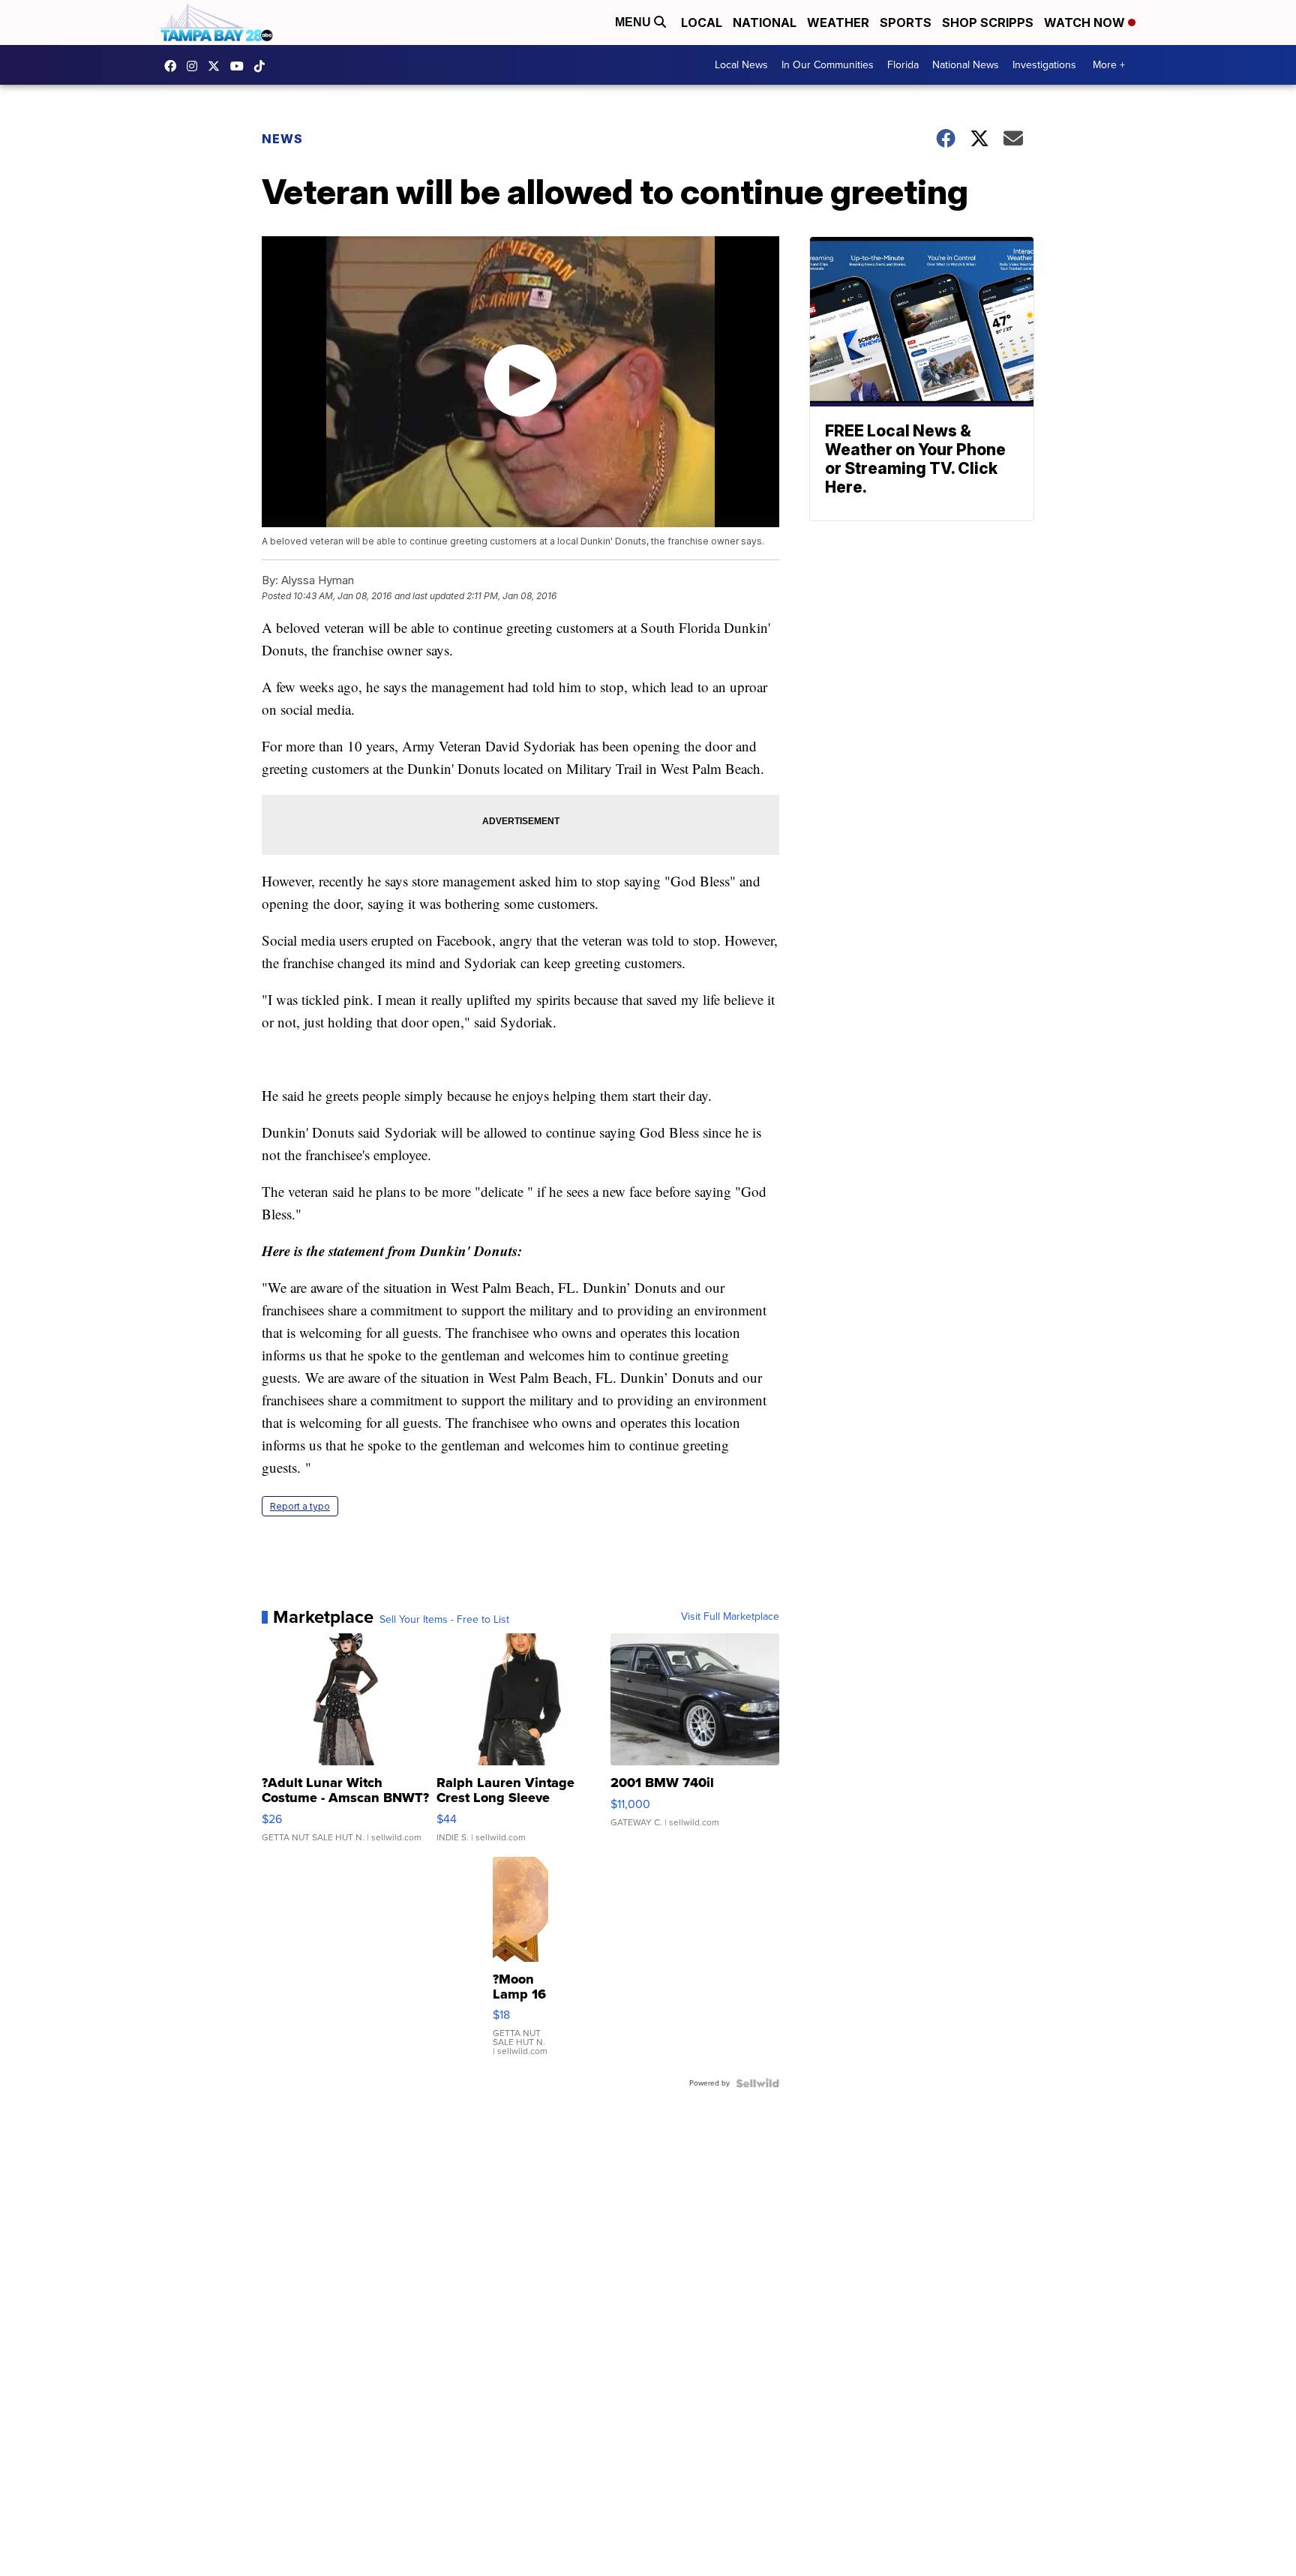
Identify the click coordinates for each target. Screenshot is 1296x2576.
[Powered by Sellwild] (757, 2083)
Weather (838, 22)
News (282, 139)
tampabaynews (174, 66)
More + (1109, 65)
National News (966, 65)
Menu (634, 22)
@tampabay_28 (263, 66)
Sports (906, 22)
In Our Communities (828, 65)
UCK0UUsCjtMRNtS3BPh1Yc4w (241, 66)
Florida (903, 65)
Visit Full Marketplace (730, 1617)
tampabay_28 (196, 66)
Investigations (1044, 65)
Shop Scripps (988, 22)
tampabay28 (217, 66)
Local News (741, 65)
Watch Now (1086, 22)
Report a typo (300, 1506)
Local (702, 22)
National (765, 22)
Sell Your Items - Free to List (444, 1620)
